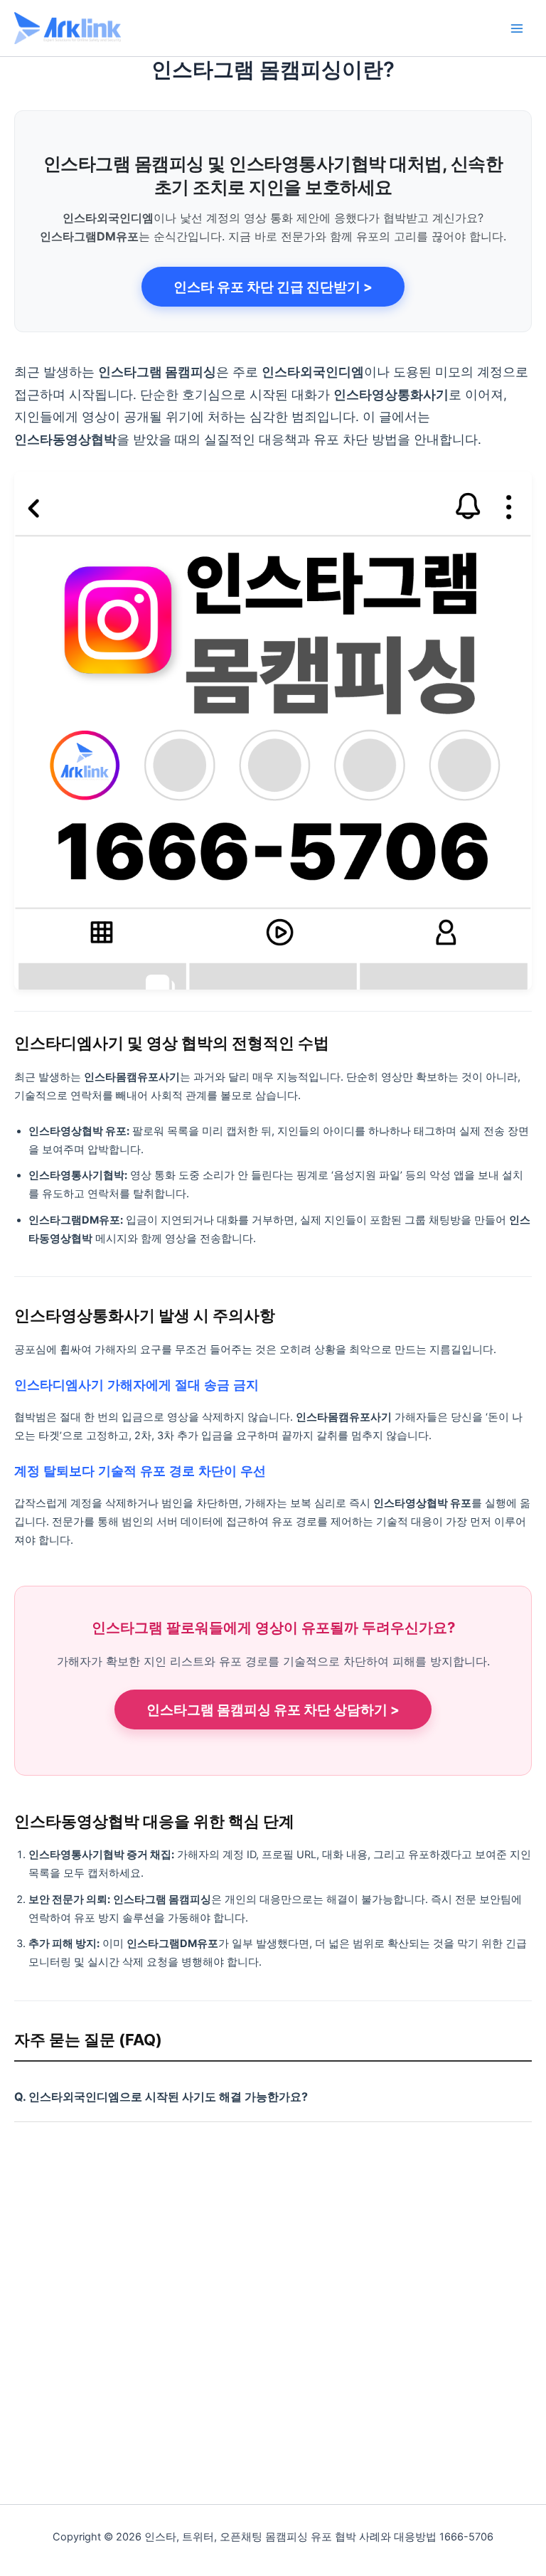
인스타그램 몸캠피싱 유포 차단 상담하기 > (273, 1710)
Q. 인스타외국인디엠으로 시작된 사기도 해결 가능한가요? (161, 2097)
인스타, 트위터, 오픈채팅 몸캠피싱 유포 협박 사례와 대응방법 (296, 27)
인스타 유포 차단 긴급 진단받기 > (273, 287)
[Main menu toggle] (517, 28)
